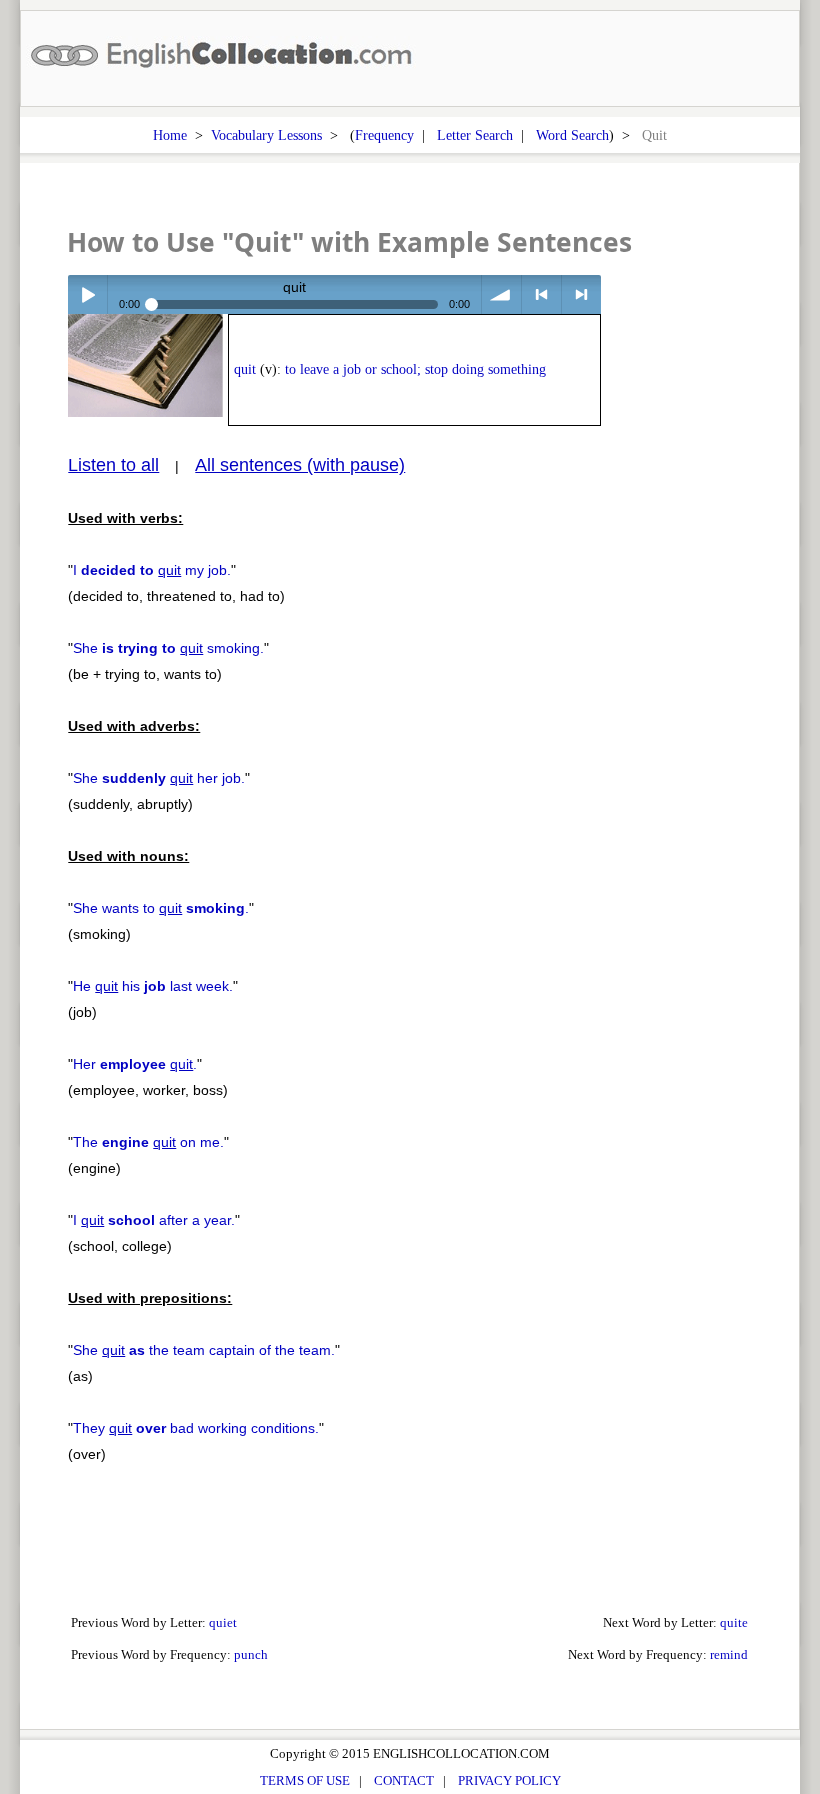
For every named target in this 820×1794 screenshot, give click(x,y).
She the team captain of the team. (204, 1350)
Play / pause (87, 294)
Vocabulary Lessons (266, 135)
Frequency (384, 135)
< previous (541, 294)
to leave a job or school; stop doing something (415, 369)
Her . (135, 1064)
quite (734, 1622)
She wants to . (161, 908)
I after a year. (154, 1220)
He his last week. (153, 986)
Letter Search (475, 135)
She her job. (159, 778)
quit (245, 369)
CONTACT (404, 1780)
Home (170, 135)
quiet (223, 1622)
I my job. (152, 570)
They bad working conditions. (196, 1428)
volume (501, 294)
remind (729, 1654)
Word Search (572, 135)
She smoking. (168, 648)
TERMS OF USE (305, 1780)
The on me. (148, 1142)
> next (581, 294)
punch (251, 1654)
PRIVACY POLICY (509, 1780)
